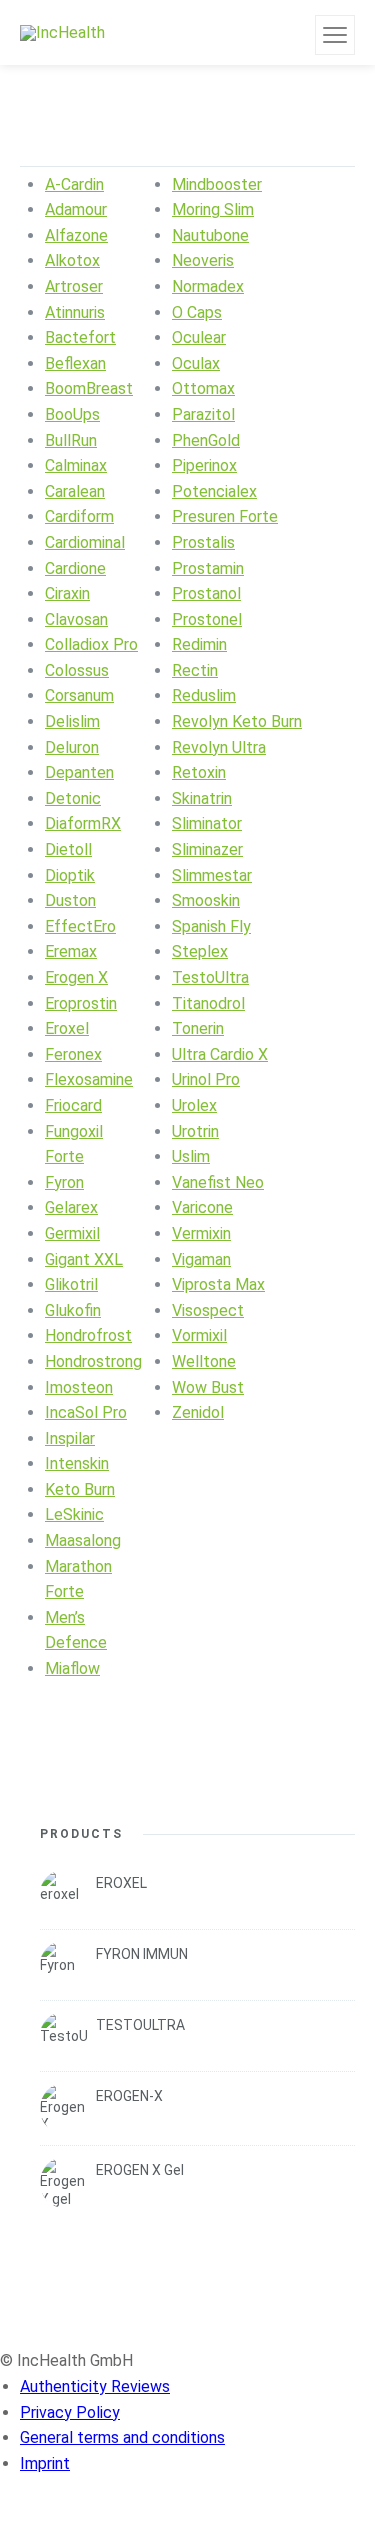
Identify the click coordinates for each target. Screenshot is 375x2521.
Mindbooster (217, 184)
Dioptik (70, 875)
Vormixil (199, 1335)
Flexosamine (89, 1079)
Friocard (73, 1105)
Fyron (64, 1182)
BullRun (71, 440)
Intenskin (77, 1463)
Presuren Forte (225, 516)
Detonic (73, 798)
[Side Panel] (335, 35)
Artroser (74, 286)
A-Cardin (74, 184)
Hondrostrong (93, 1361)
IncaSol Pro (86, 1412)
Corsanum (79, 695)
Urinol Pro (206, 1079)
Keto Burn (80, 1489)
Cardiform (79, 516)
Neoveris (203, 260)
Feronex (73, 1054)
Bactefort (80, 337)
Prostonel (207, 619)
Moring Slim (213, 209)
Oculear (199, 337)
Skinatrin (202, 798)
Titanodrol (208, 1003)
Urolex (194, 1105)
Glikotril (71, 1284)
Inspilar (70, 1438)
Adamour (76, 209)
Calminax (76, 465)
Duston (70, 900)
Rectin (195, 670)
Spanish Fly (211, 926)
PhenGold (206, 440)
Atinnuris (75, 312)
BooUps (72, 414)
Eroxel (67, 1028)
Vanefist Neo (218, 1182)
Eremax (71, 951)
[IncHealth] (62, 32)
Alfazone (76, 235)
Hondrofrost (88, 1335)
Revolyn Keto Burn (237, 721)
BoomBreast (89, 388)
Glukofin (73, 1310)
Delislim (72, 721)
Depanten (79, 772)
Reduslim (204, 695)
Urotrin (195, 1131)
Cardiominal (85, 542)
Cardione (75, 568)
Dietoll (68, 849)
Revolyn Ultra (219, 747)
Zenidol (198, 1412)
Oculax (196, 363)
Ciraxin (67, 593)
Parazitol (203, 414)
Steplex (200, 951)
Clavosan (76, 619)
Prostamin (208, 568)
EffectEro (80, 926)
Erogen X (76, 977)
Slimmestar (212, 875)
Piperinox (204, 465)
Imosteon (79, 1387)
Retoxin (199, 772)
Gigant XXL (84, 1259)
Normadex (208, 286)
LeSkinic (74, 1514)
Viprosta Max (218, 1284)
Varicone (202, 1207)
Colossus (77, 670)
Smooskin (206, 900)
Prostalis (203, 542)
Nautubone (210, 235)
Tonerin (198, 1028)
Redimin (199, 644)
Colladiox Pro (91, 644)
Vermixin (201, 1233)
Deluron (72, 747)
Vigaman (201, 1259)
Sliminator (207, 823)
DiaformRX (83, 823)
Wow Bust (208, 1387)
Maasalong (83, 1540)
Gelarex (71, 1207)
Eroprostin (81, 1003)
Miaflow (72, 1668)
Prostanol (206, 593)
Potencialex (214, 491)
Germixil (72, 1233)
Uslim (191, 1156)
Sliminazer (207, 849)
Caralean (75, 491)
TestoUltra (210, 977)
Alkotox (72, 260)
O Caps (197, 312)
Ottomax (203, 388)
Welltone (204, 1361)
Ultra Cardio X (220, 1054)
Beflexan (75, 363)
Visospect (208, 1310)
